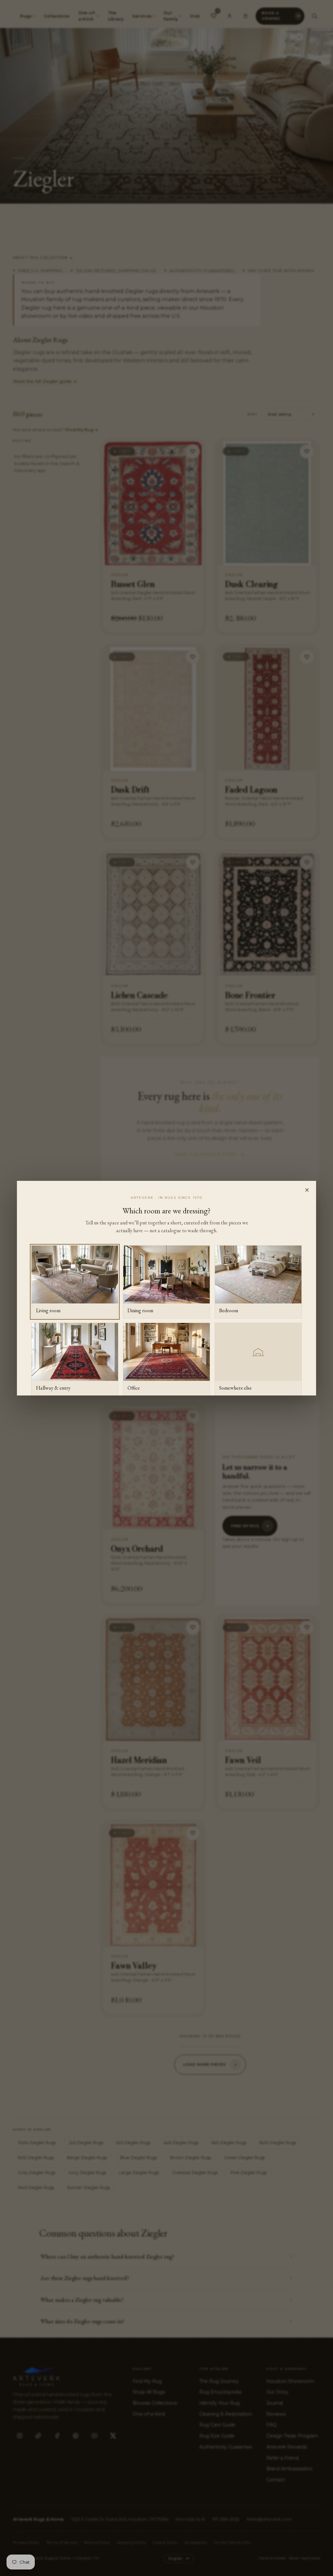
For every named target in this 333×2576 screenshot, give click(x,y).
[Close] (307, 1190)
